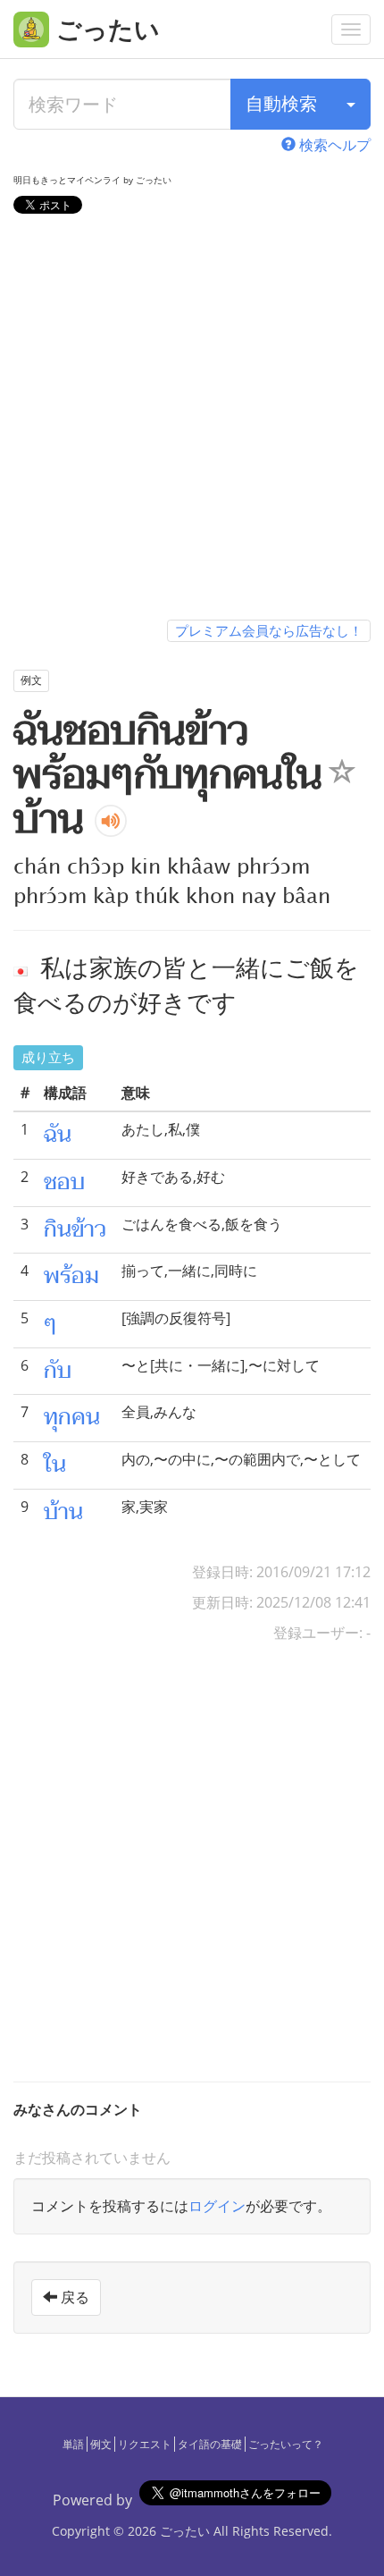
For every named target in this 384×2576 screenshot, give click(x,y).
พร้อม (71, 1276)
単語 (73, 2444)
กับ (58, 1371)
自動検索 (281, 103)
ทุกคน (72, 1417)
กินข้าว (75, 1229)
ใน (55, 1465)
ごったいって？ (286, 2444)
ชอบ (64, 1182)
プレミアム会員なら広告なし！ (269, 630)
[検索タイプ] (351, 104)
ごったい (185, 2531)
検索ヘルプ (333, 145)
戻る (73, 2297)
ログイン (217, 2206)
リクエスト (145, 2444)
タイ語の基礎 (210, 2444)
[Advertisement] (192, 420)
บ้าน (63, 1512)
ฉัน (58, 1135)
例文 (101, 2444)
